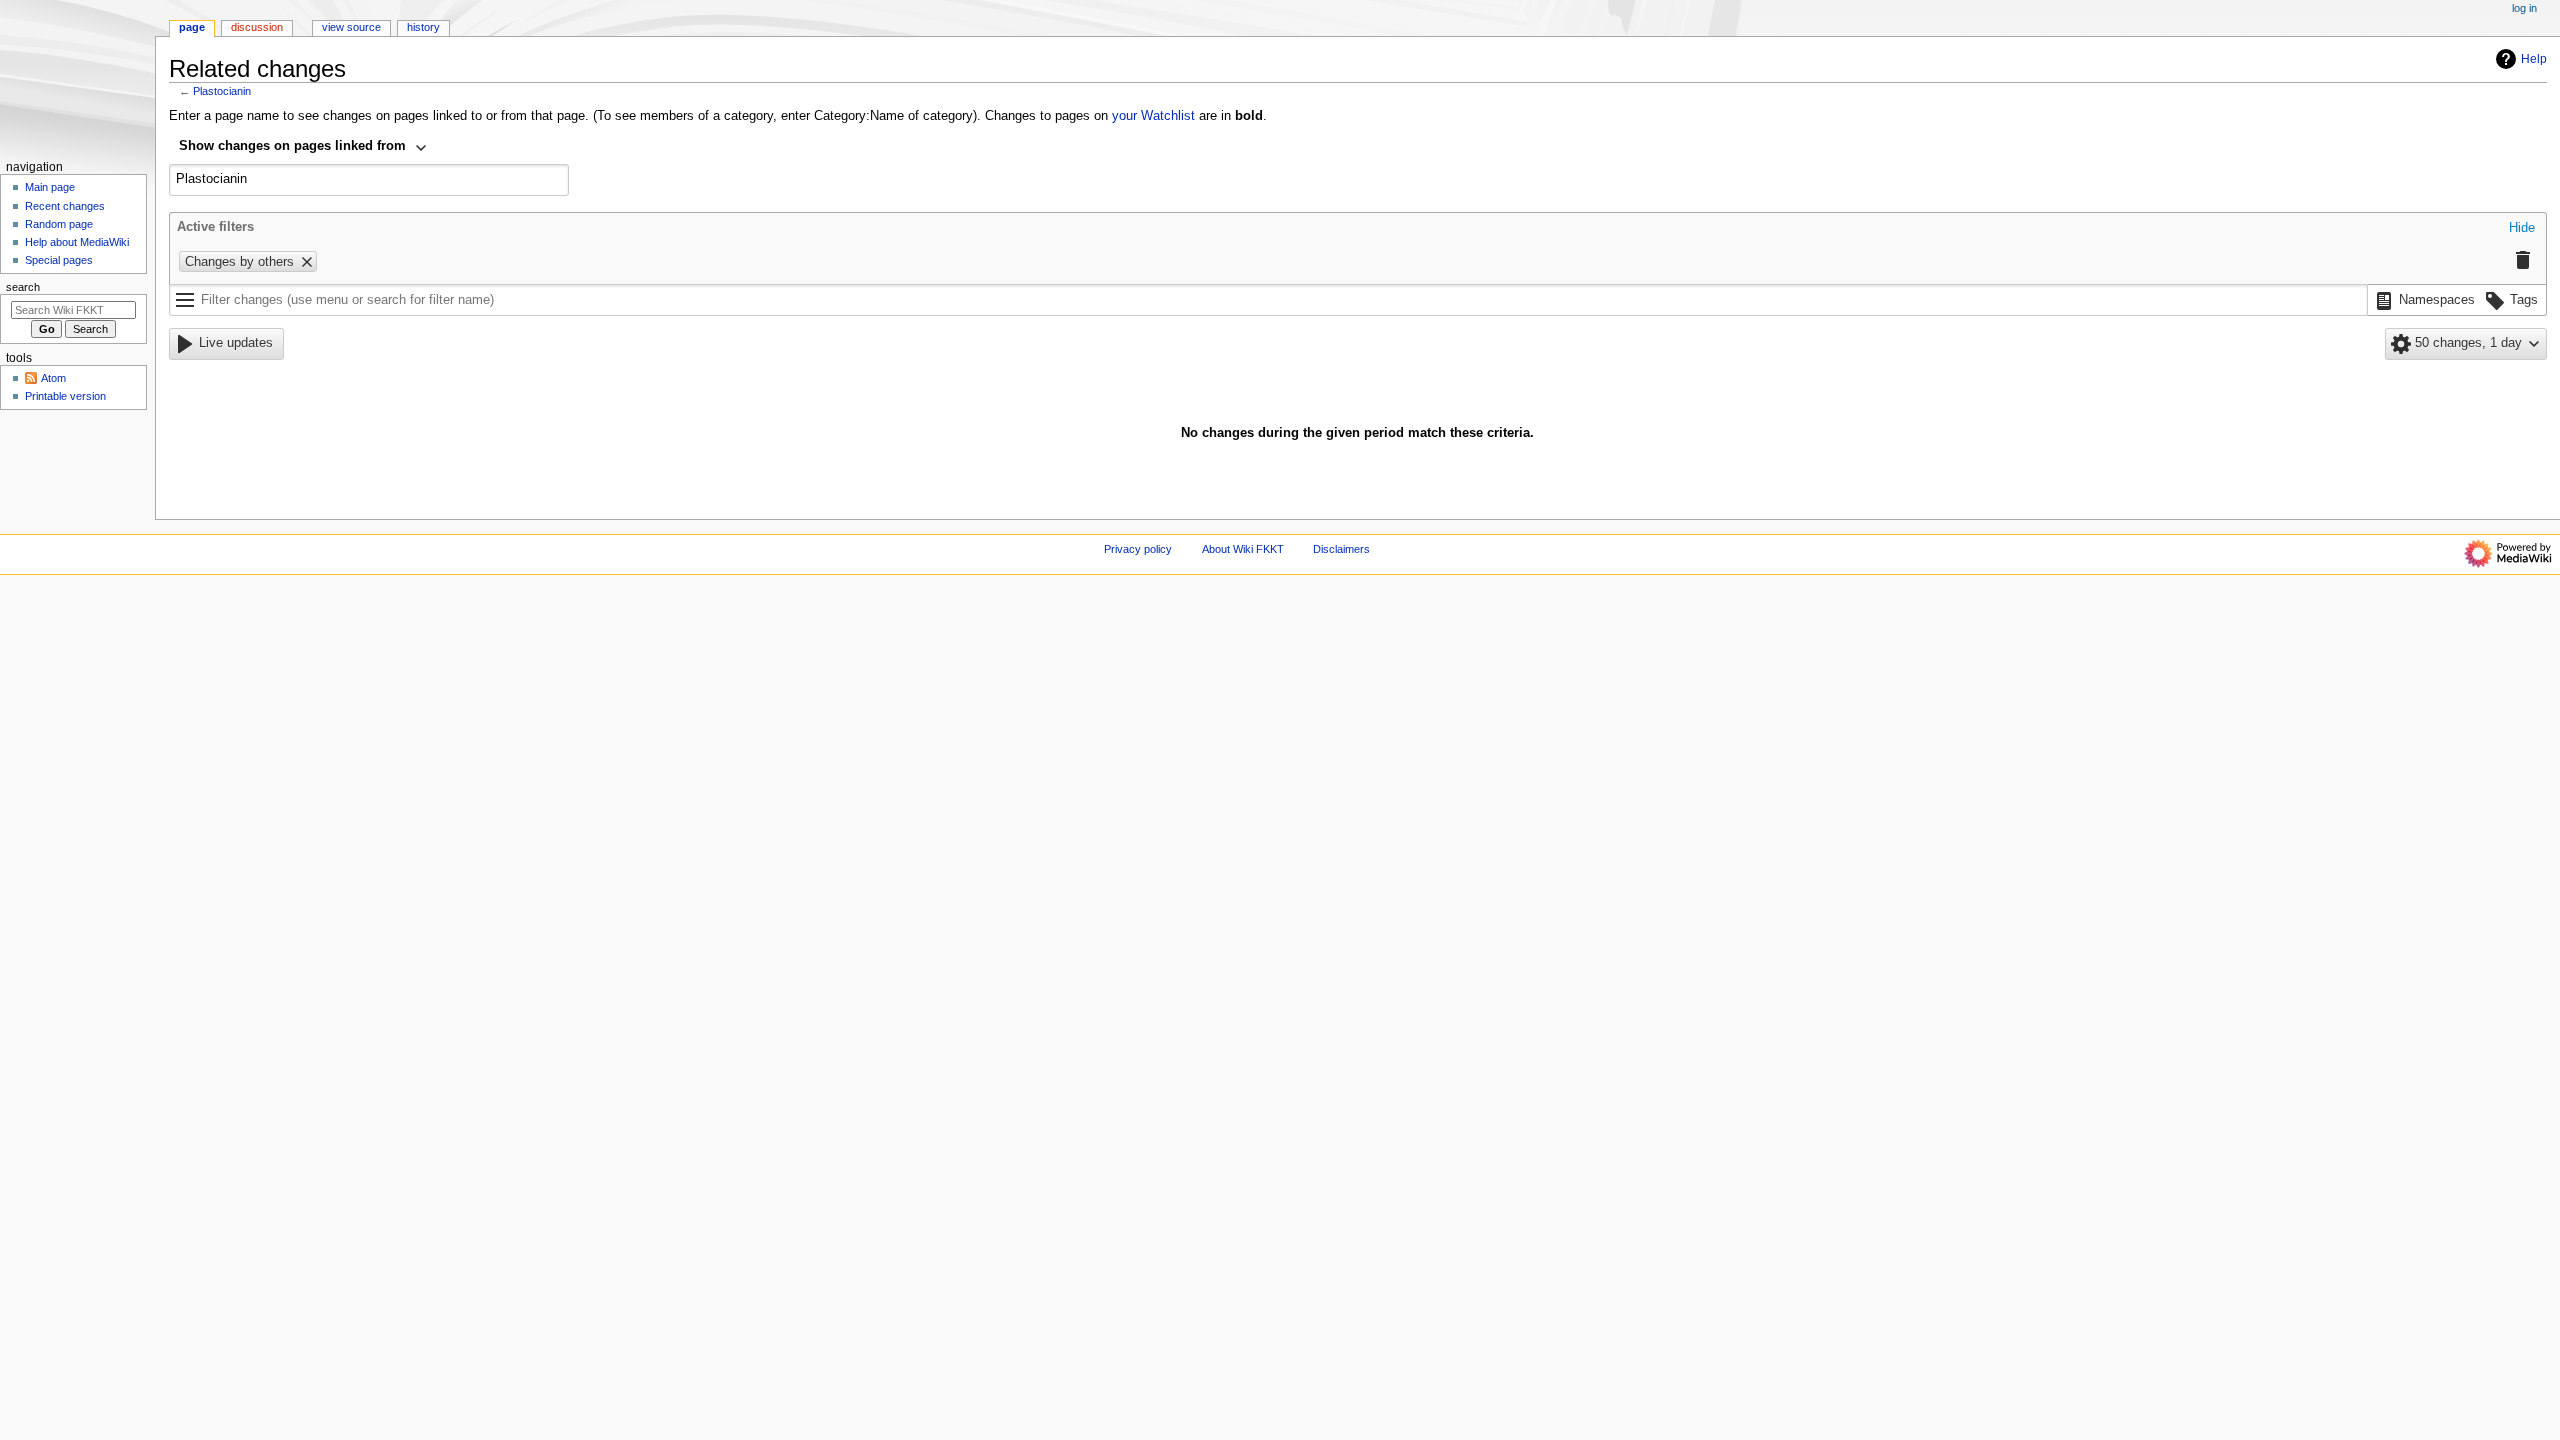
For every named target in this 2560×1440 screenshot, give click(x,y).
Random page (59, 224)
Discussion (257, 27)
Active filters (215, 227)
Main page (50, 187)
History (423, 27)
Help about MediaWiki (77, 242)
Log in (2524, 8)
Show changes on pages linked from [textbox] (292, 146)
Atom (53, 378)
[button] (2522, 229)
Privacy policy (1138, 549)
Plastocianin (222, 91)
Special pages (59, 260)
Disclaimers (1341, 549)
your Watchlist (1153, 116)
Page (192, 27)
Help (2534, 59)
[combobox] (303, 148)
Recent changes (65, 206)
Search (23, 287)
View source (351, 27)
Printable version (65, 396)
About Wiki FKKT (1243, 549)
